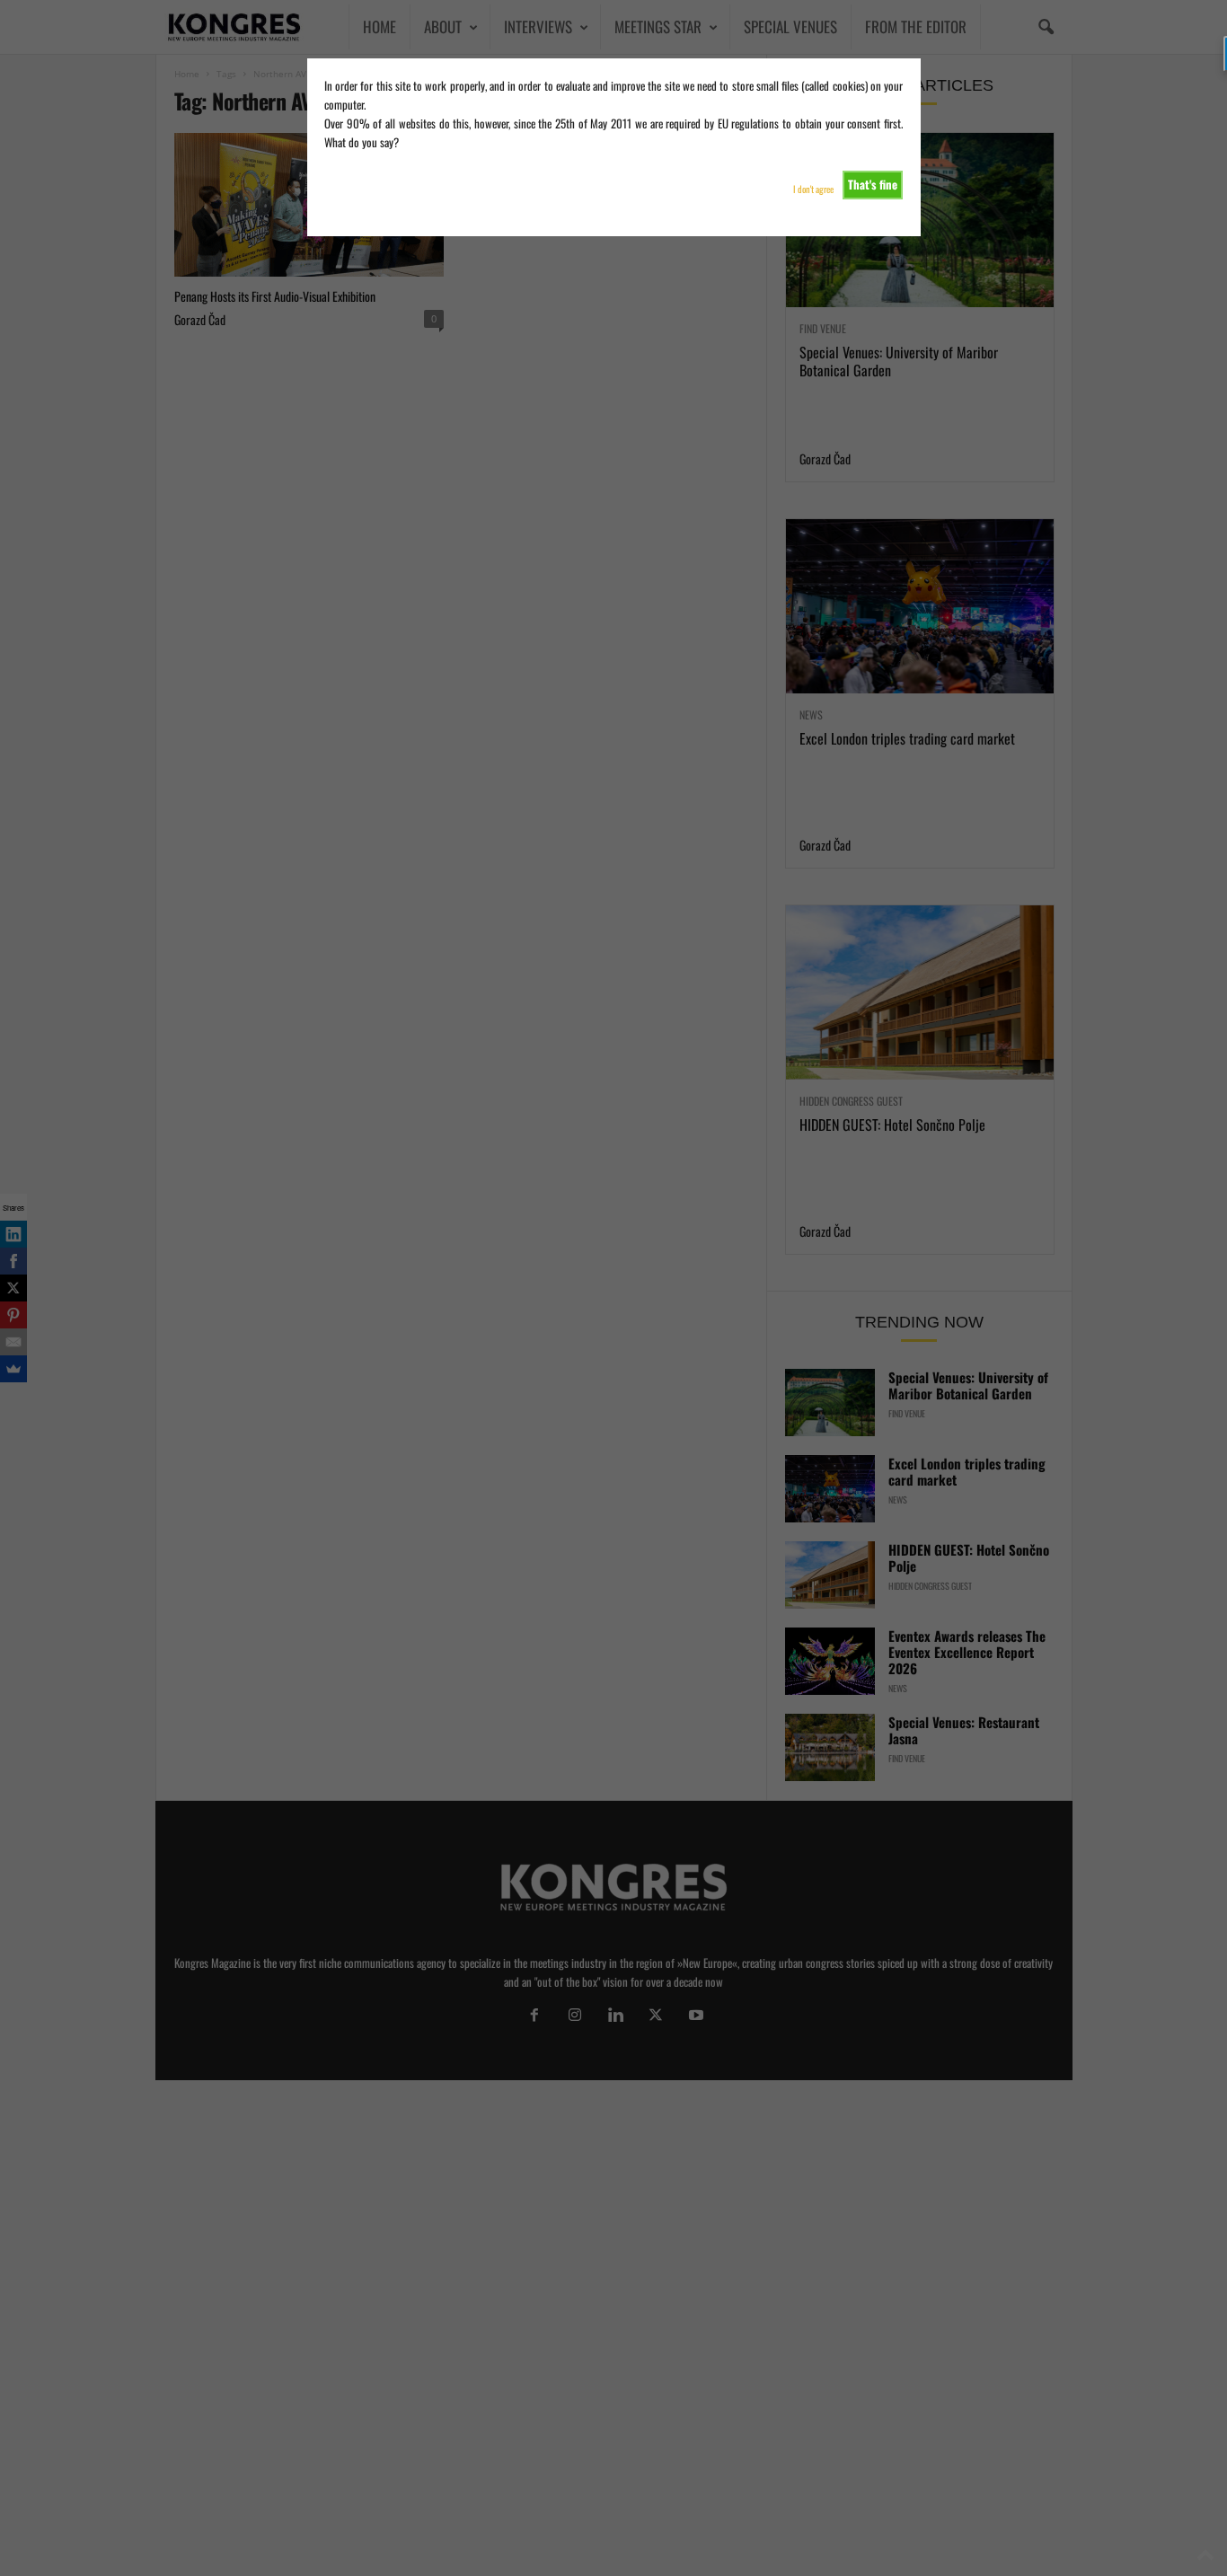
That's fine (873, 184)
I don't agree (813, 189)
